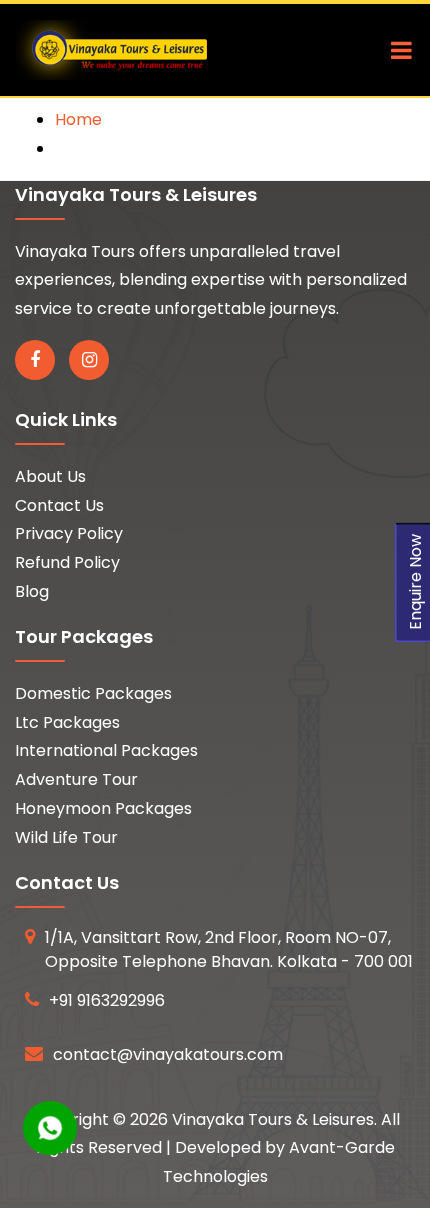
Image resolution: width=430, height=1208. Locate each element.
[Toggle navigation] (396, 50)
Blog (32, 591)
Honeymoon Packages (103, 808)
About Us (50, 476)
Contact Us (59, 505)
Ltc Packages (67, 722)
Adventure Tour (76, 779)
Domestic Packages (93, 693)
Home (78, 119)
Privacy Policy (69, 533)
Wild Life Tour (66, 837)
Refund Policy (67, 562)
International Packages (106, 750)
